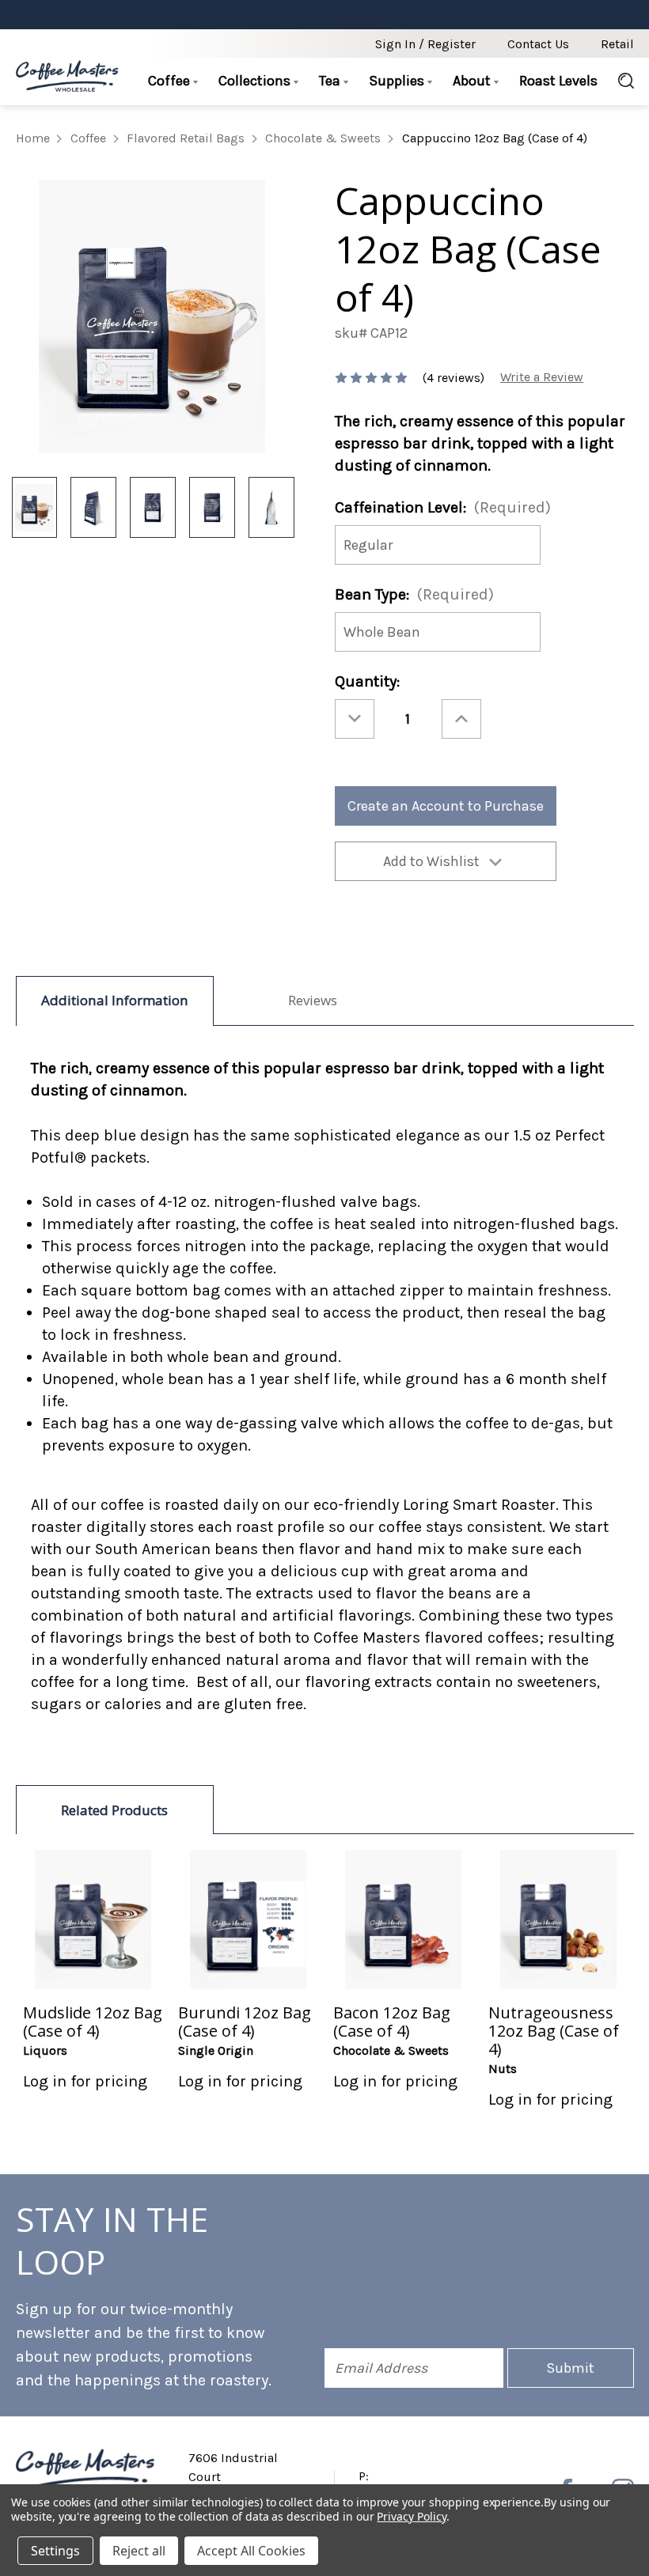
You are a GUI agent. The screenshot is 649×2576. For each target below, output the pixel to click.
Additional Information (115, 1000)
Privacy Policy (411, 2516)
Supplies (398, 81)
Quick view (93, 1919)
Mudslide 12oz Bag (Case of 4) (93, 2022)
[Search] (621, 81)
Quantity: (367, 681)
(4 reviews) (455, 378)
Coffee (171, 81)
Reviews (313, 1000)
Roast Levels (558, 81)
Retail (617, 44)
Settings (55, 2551)
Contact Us (538, 44)
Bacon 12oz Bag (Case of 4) (392, 2022)
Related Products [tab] (114, 1810)
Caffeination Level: (443, 507)
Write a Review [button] (542, 377)
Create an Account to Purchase (446, 806)
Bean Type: (414, 594)
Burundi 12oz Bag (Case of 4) (245, 2022)
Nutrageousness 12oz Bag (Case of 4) (554, 2031)
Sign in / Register (425, 44)
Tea (331, 81)
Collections (256, 81)
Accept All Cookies (251, 2551)
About (473, 81)
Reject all (139, 2551)
